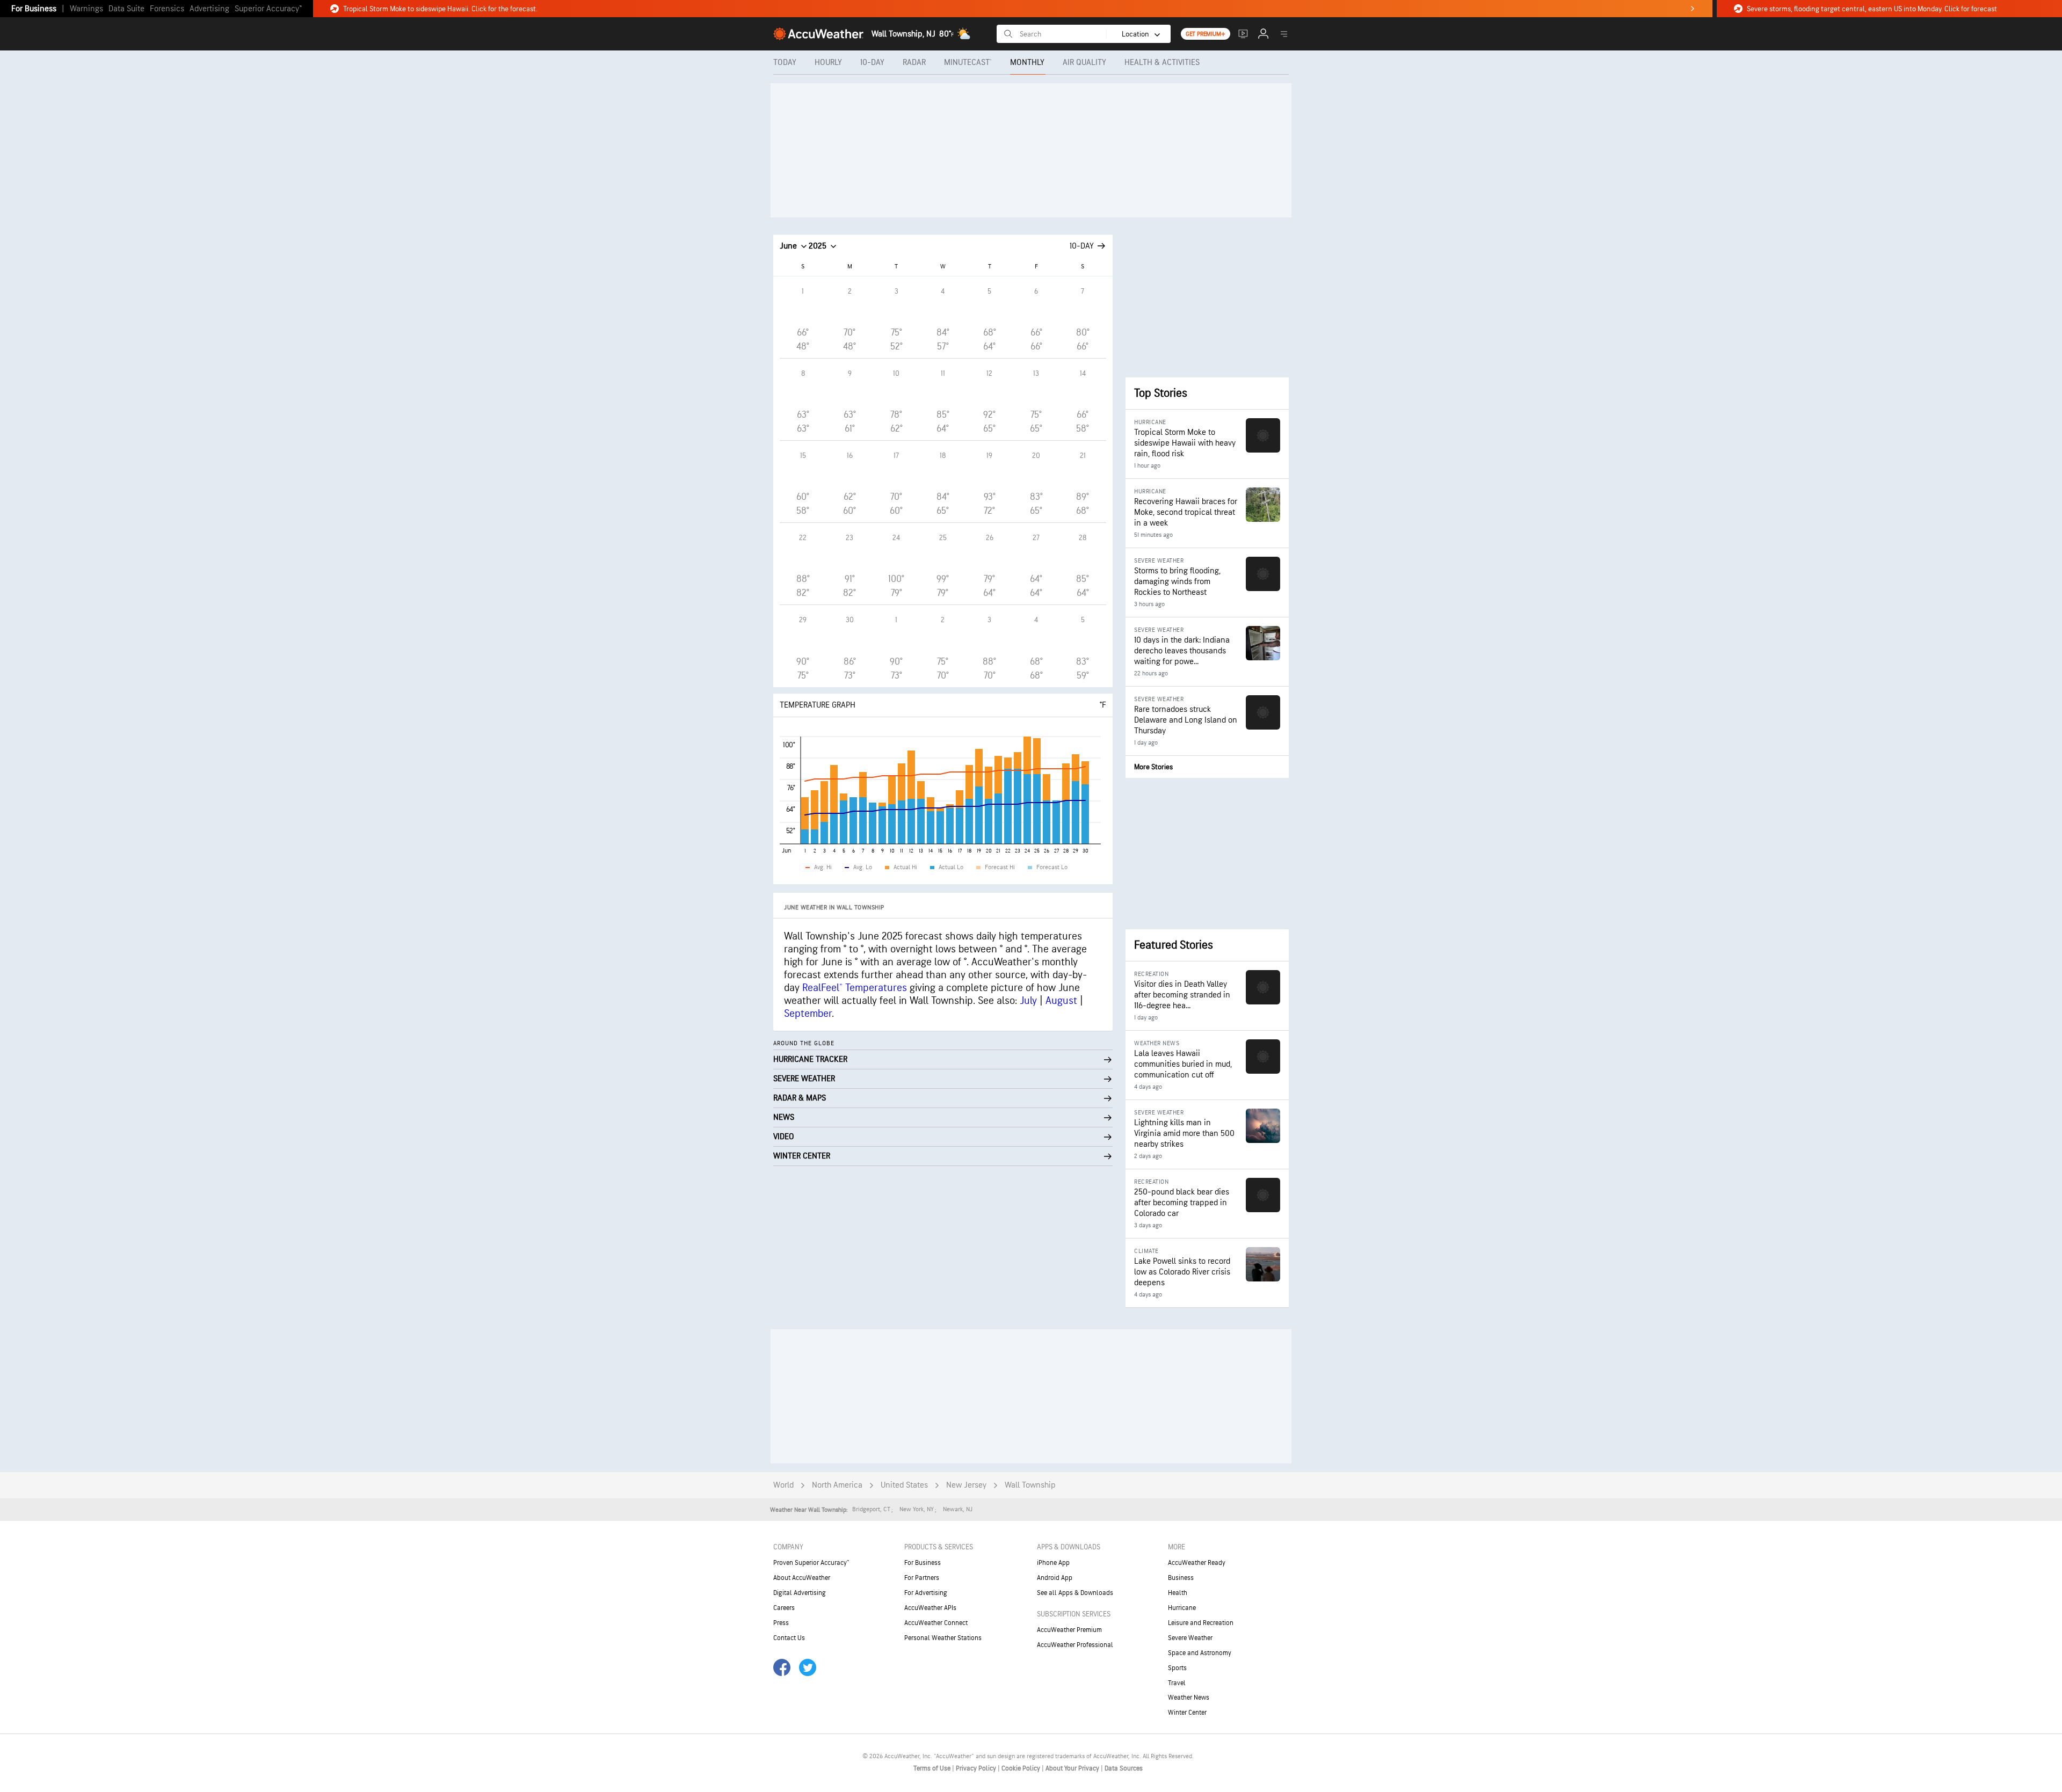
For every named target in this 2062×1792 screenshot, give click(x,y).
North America (837, 1485)
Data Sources (1124, 1768)
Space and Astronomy (1200, 1653)
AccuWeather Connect (936, 1623)
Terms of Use (933, 1768)
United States (904, 1485)
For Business (34, 9)
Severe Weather (1190, 1638)
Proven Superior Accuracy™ (811, 1563)
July (1028, 1001)
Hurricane (1182, 1608)
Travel (1177, 1683)
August (1061, 1001)
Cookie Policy (1022, 1768)
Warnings (86, 9)
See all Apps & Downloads (1075, 1593)
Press (781, 1623)
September (808, 1014)
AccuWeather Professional (1075, 1645)
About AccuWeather (802, 1578)
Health (1178, 1593)
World (783, 1485)
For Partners (922, 1578)
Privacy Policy (977, 1768)
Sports (1177, 1668)
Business (1181, 1578)
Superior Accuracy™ (268, 9)
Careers (784, 1608)
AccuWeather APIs (930, 1608)
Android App (1055, 1578)
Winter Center (1187, 1713)
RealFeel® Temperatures (855, 988)
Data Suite (126, 9)
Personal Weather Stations (943, 1638)
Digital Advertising (800, 1593)
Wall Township (1030, 1485)
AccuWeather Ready (1197, 1563)
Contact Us (789, 1638)
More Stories (1153, 767)
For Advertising (926, 1593)
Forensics (167, 9)
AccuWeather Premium (1069, 1630)
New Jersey (966, 1485)
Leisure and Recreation (1201, 1623)
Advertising (209, 9)
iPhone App (1053, 1563)
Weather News (1189, 1698)
